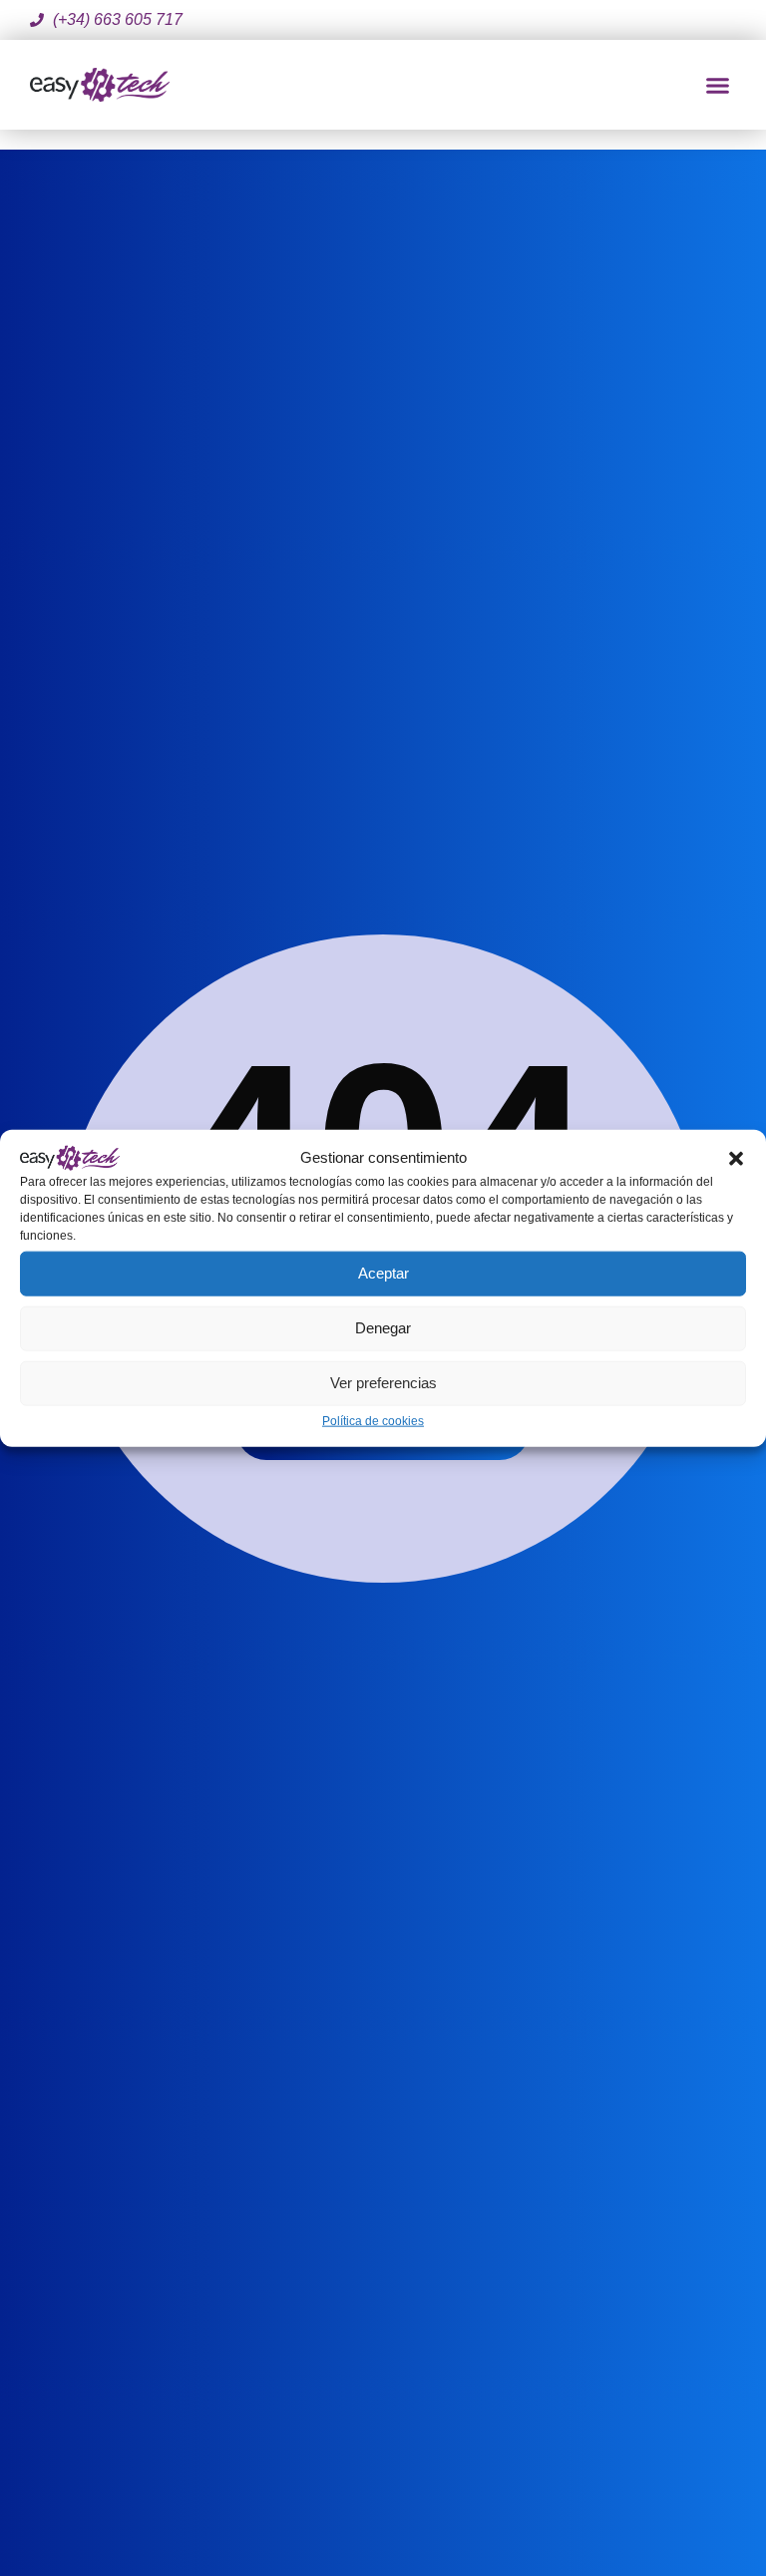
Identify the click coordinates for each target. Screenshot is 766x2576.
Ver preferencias (383, 1383)
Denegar (383, 1328)
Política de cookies (373, 1420)
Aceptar (383, 1273)
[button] (736, 1157)
